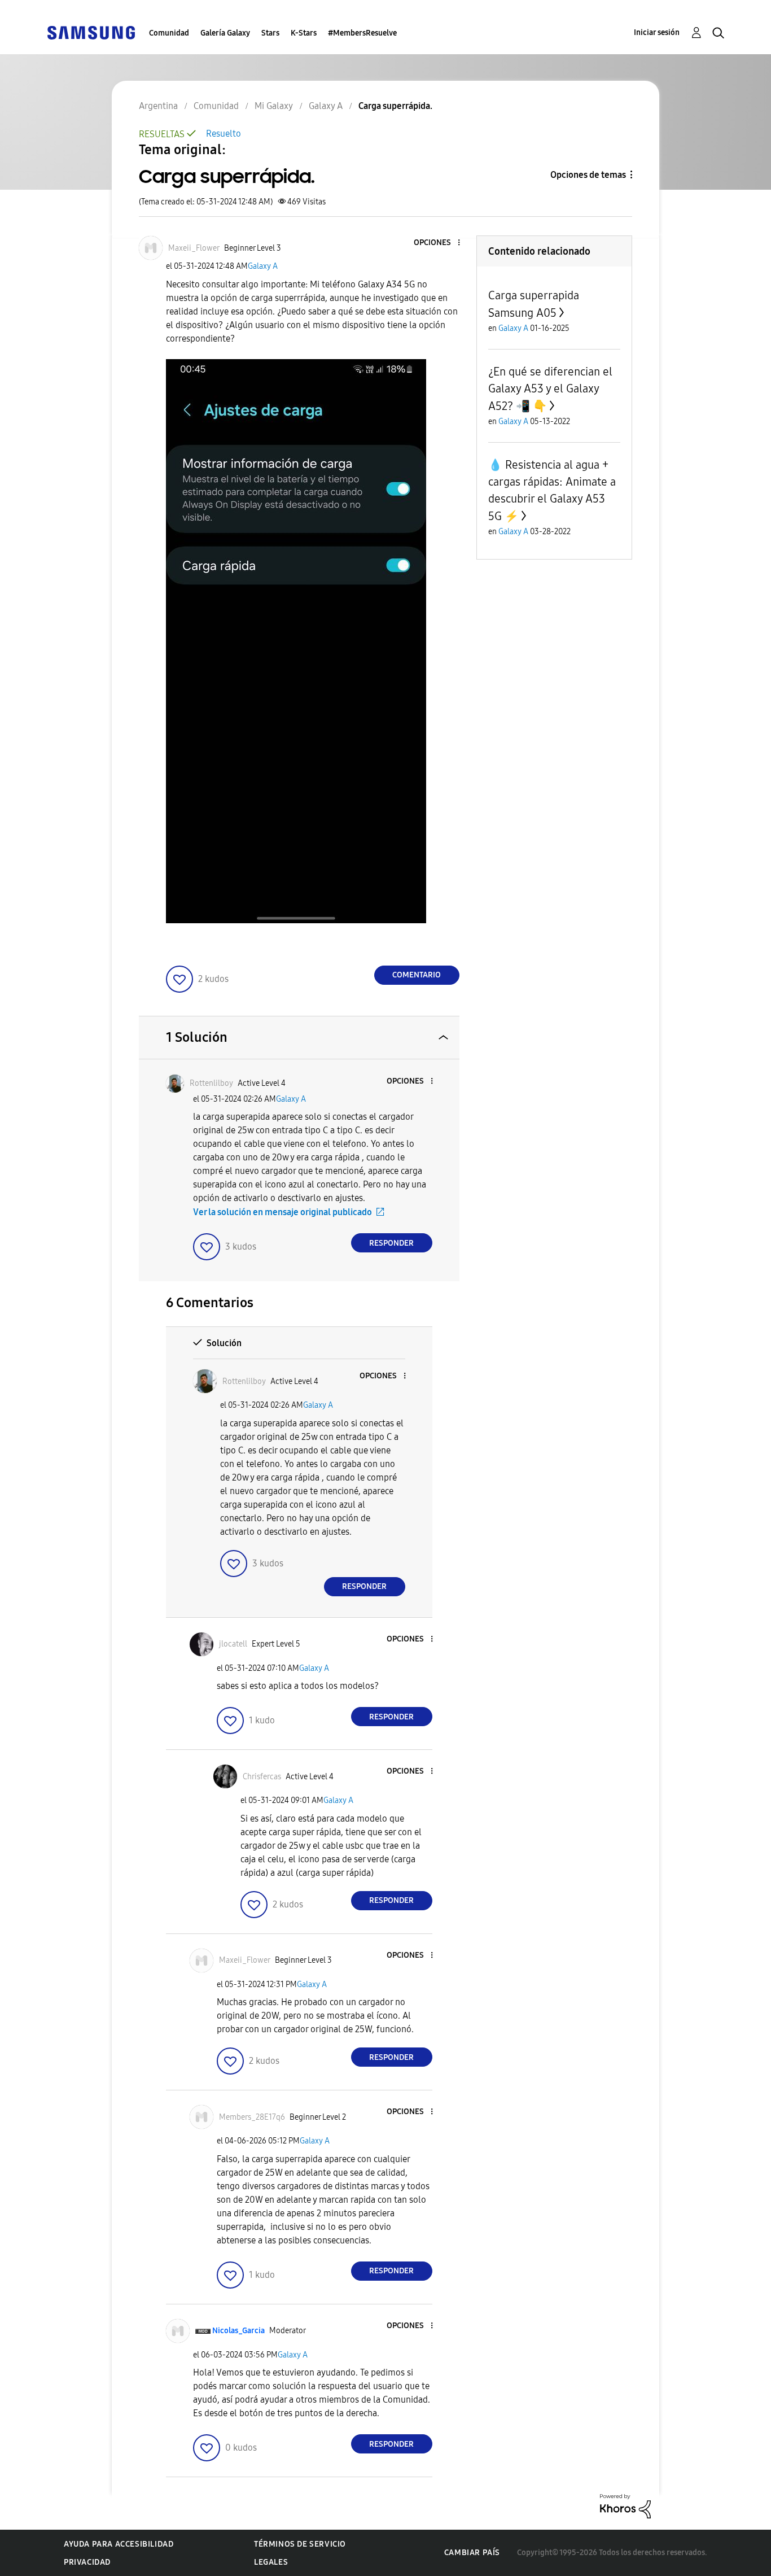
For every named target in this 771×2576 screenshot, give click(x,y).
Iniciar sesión (657, 32)
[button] (440, 243)
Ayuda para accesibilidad (119, 2544)
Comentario (417, 975)
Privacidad (87, 2562)
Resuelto (224, 134)
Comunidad (169, 33)
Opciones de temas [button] (588, 175)
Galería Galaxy (225, 33)
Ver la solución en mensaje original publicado (282, 1212)
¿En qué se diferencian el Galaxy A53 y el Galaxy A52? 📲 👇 (550, 389)
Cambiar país (472, 2553)
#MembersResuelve (362, 33)
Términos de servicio (300, 2544)
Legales (271, 2562)
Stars (270, 33)
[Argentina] (91, 32)
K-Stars (304, 33)
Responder (391, 1243)
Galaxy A (263, 266)
